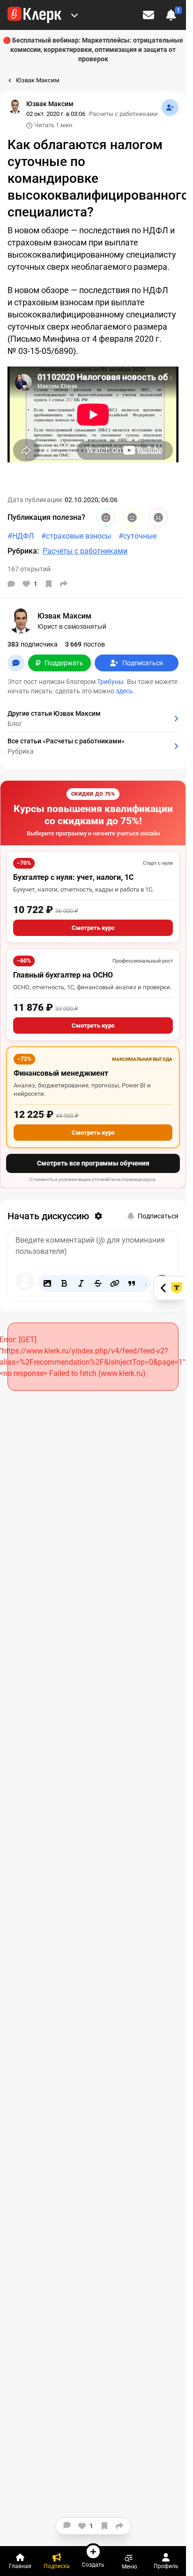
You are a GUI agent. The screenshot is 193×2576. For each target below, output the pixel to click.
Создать (93, 2565)
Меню (130, 2566)
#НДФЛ (21, 536)
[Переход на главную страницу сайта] (34, 15)
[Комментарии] (11, 584)
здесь (124, 691)
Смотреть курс (93, 928)
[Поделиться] (64, 584)
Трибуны (110, 682)
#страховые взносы (76, 536)
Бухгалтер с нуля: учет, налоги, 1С (73, 877)
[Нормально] (132, 518)
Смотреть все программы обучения (93, 1163)
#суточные (137, 536)
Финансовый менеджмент (61, 1073)
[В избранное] (49, 584)
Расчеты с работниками (123, 114)
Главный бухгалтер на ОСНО (63, 975)
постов (85, 644)
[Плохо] (158, 518)
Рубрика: (23, 551)
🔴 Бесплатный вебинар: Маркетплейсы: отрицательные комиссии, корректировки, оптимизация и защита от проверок (93, 50)
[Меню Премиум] (74, 15)
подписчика (33, 644)
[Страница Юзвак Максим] (15, 107)
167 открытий (29, 569)
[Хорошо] (106, 518)
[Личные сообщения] (148, 15)
